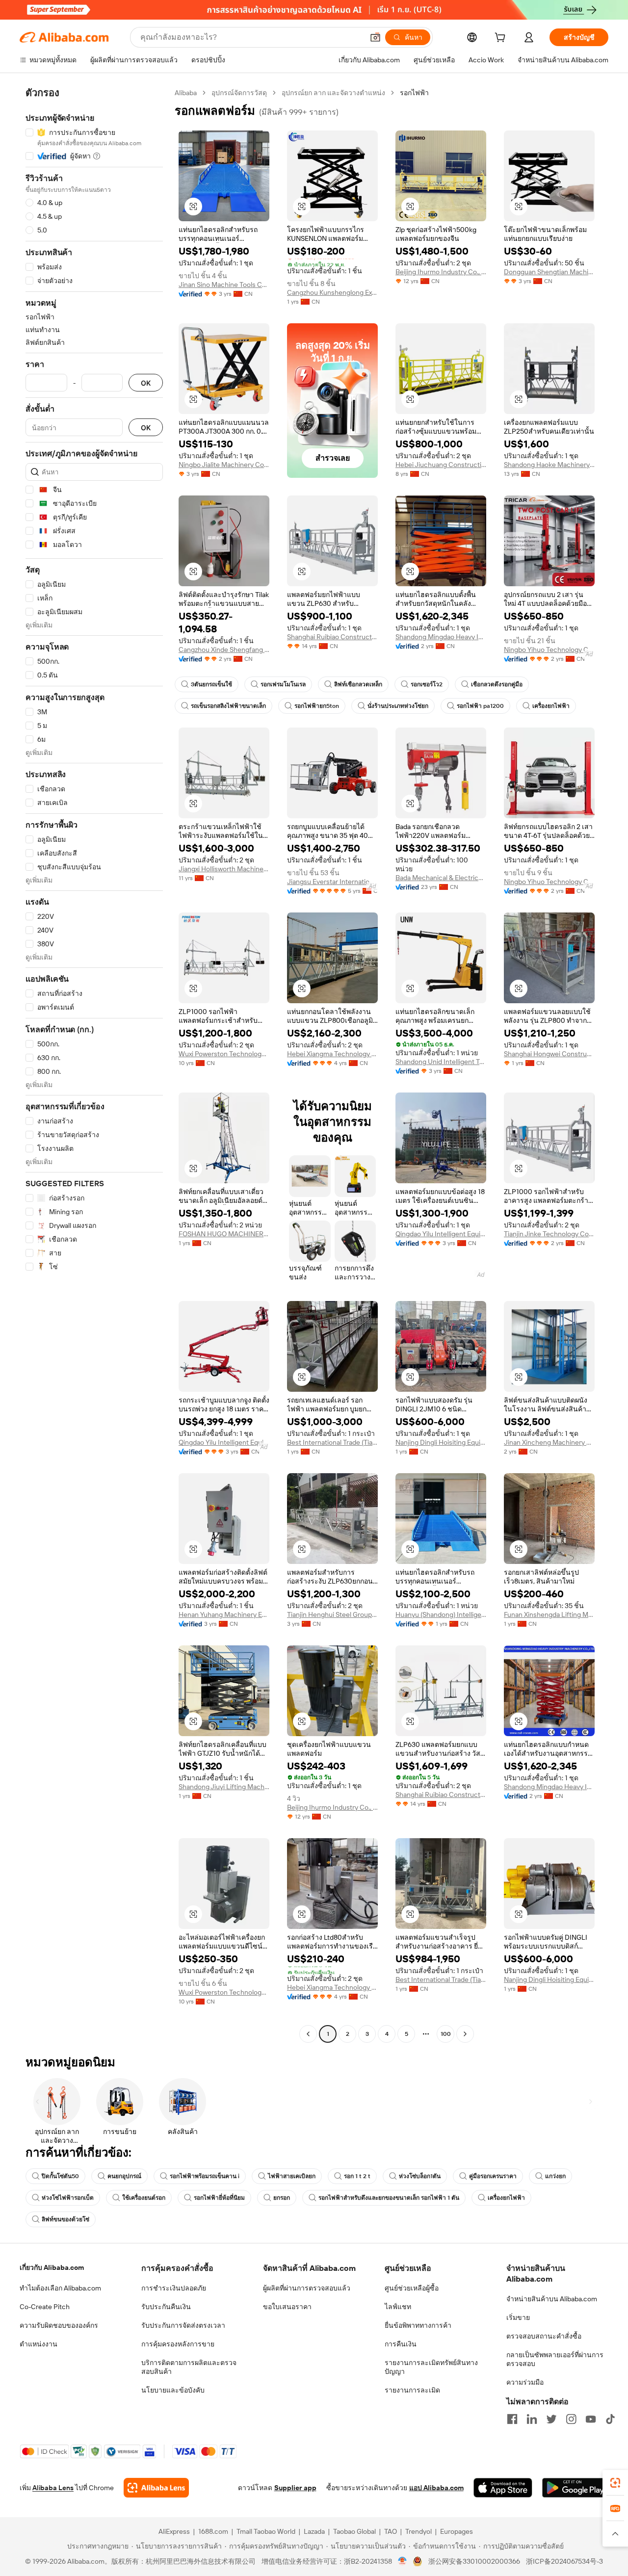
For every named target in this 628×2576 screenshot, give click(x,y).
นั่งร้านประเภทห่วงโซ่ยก (398, 706)
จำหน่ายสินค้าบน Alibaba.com (552, 2299)
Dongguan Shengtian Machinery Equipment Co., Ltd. (549, 272)
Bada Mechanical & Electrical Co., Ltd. (441, 878)
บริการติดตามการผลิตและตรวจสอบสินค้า (189, 2367)
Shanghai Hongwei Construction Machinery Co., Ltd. (549, 1054)
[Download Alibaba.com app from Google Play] (575, 2488)
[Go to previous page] (308, 2034)
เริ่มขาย (518, 2317)
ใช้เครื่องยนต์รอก (144, 2198)
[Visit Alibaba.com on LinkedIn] (532, 2419)
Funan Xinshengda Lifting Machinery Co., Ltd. (549, 1614)
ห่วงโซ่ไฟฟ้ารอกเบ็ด (68, 2198)
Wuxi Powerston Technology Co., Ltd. (224, 1054)
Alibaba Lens (53, 2488)
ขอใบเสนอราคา (287, 2307)
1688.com (213, 2531)
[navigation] (94, 1065)
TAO (391, 2531)
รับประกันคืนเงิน (166, 2307)
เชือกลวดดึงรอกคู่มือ (497, 684)
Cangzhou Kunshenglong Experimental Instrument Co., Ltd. (332, 292)
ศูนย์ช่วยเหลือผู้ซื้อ (412, 2288)
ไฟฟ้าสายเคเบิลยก (292, 2176)
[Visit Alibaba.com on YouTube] (591, 2419)
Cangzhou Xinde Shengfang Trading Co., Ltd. (224, 650)
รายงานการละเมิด (412, 2390)
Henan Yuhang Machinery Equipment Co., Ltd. (224, 1614)
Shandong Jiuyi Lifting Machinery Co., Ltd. (224, 1787)
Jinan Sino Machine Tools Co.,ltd (224, 285)
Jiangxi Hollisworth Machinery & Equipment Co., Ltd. (224, 869)
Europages (457, 2531)
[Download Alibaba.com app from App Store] (503, 2488)
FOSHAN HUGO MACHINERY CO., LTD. (224, 1234)
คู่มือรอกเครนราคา (493, 2176)
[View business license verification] (403, 2561)
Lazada (314, 2531)
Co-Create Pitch (45, 2307)
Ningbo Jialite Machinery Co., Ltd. (224, 465)
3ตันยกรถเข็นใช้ (211, 684)
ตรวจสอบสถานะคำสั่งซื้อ (544, 2336)
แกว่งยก (555, 2176)
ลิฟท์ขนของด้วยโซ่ (65, 2219)
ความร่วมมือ (525, 2382)
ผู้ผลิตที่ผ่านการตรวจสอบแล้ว (307, 2288)
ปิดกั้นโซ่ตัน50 (60, 2176)
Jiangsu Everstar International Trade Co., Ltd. (332, 882)
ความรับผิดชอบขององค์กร (59, 2325)
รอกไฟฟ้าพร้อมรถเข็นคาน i (205, 2176)
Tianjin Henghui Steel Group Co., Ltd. (332, 1614)
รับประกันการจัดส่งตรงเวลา (183, 2325)
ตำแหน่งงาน (39, 2344)
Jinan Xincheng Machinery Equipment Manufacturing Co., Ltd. (549, 1442)
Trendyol (419, 2531)
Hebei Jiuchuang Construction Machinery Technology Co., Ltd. (441, 465)
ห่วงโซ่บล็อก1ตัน (420, 2176)
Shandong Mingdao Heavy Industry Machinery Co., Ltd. (441, 637)
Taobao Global (354, 2531)
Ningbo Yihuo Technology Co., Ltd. (549, 650)
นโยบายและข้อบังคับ (173, 2390)
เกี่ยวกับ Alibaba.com (52, 2267)
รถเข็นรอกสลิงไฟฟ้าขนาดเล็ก (228, 706)
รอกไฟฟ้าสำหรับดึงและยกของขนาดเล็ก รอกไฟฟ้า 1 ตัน (389, 2198)
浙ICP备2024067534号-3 (564, 2561)
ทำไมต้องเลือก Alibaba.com (60, 2288)
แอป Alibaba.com (436, 2488)
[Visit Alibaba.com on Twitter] (551, 2419)
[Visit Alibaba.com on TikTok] (610, 2419)
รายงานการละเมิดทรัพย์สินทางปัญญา (431, 2367)
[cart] (502, 39)
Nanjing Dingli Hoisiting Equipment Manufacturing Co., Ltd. (441, 1442)
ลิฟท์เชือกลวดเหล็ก (358, 684)
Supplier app (295, 2488)
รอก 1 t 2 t (357, 2176)
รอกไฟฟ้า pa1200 (480, 706)
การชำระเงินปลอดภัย (174, 2288)
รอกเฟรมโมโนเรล (283, 684)
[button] (375, 37)
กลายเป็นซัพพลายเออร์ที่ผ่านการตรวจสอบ (555, 2359)
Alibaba (186, 93)
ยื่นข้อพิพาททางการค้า (418, 2325)
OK (146, 383)
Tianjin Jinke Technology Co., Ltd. (549, 1234)
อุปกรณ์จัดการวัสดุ (239, 93)
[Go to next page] (465, 2034)
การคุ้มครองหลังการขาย (178, 2344)
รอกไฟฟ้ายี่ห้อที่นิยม (219, 2198)
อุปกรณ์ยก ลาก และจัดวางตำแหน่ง (333, 93)
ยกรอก (282, 2198)
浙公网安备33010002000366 (474, 2561)
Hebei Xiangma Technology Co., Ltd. (332, 1054)
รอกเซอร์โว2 (427, 684)
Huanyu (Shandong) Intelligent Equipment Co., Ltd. (441, 1614)
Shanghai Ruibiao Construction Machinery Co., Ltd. (332, 637)
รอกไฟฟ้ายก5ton (317, 706)
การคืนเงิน (401, 2344)
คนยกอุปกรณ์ (124, 2176)
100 (446, 2034)
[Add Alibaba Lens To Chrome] (156, 2488)
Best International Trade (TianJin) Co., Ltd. (332, 1442)
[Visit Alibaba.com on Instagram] (571, 2419)
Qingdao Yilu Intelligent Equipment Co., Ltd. (441, 1234)
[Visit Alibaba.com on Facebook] (512, 2419)
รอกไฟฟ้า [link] (414, 93)
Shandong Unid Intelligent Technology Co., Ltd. (441, 1062)
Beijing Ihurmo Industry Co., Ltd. (441, 272)
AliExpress (174, 2531)
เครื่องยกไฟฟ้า (551, 706)
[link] (615, 2483)
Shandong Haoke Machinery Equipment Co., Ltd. (549, 465)
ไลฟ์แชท (398, 2307)
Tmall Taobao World (266, 2531)
